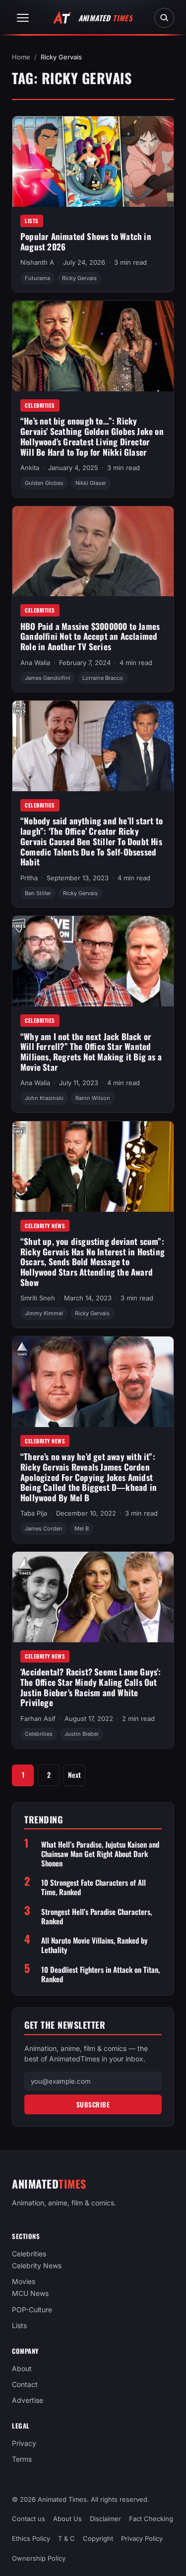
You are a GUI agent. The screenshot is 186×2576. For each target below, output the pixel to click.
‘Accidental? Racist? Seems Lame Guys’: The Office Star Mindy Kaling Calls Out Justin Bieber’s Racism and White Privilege (91, 1687)
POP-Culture (32, 2310)
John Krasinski (44, 1098)
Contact (25, 2384)
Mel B (82, 1528)
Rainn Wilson (93, 1098)
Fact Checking (151, 2519)
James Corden (44, 1528)
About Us (67, 2519)
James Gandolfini (48, 678)
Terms (22, 2459)
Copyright (98, 2538)
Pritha (29, 878)
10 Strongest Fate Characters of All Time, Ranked (93, 1887)
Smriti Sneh (38, 1298)
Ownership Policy (39, 2558)
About (22, 2368)
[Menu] (23, 18)
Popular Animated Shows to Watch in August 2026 (86, 241)
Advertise (28, 2400)
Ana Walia (35, 663)
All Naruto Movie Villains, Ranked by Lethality (94, 1945)
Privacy (24, 2443)
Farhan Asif (38, 1718)
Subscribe (93, 2104)
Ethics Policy (31, 2538)
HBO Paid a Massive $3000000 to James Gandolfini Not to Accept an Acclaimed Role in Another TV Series (90, 636)
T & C (66, 2538)
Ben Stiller (38, 893)
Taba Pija (34, 1513)
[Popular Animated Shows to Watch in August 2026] (93, 162)
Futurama (37, 278)
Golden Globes (44, 483)
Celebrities (40, 405)
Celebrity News (45, 1226)
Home (21, 57)
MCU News (30, 2294)
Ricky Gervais (79, 278)
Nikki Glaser (91, 483)
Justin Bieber (82, 1734)
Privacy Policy (142, 2538)
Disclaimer (105, 2519)
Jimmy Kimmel (44, 1313)
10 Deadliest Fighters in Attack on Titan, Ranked (100, 1974)
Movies (24, 2282)
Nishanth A (37, 262)
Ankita (30, 468)
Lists (32, 221)
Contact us (29, 2519)
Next (74, 1775)
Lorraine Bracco (103, 678)
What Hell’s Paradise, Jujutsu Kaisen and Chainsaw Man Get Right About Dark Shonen (100, 1854)
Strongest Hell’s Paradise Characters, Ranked (96, 1916)
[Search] (164, 18)
